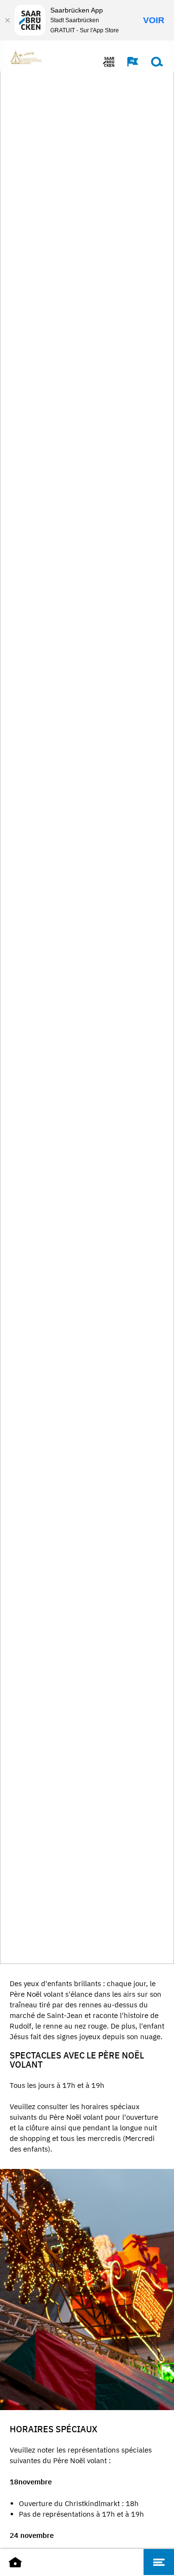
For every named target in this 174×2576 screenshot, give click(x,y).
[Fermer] (7, 20)
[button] (128, 62)
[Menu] (159, 2562)
